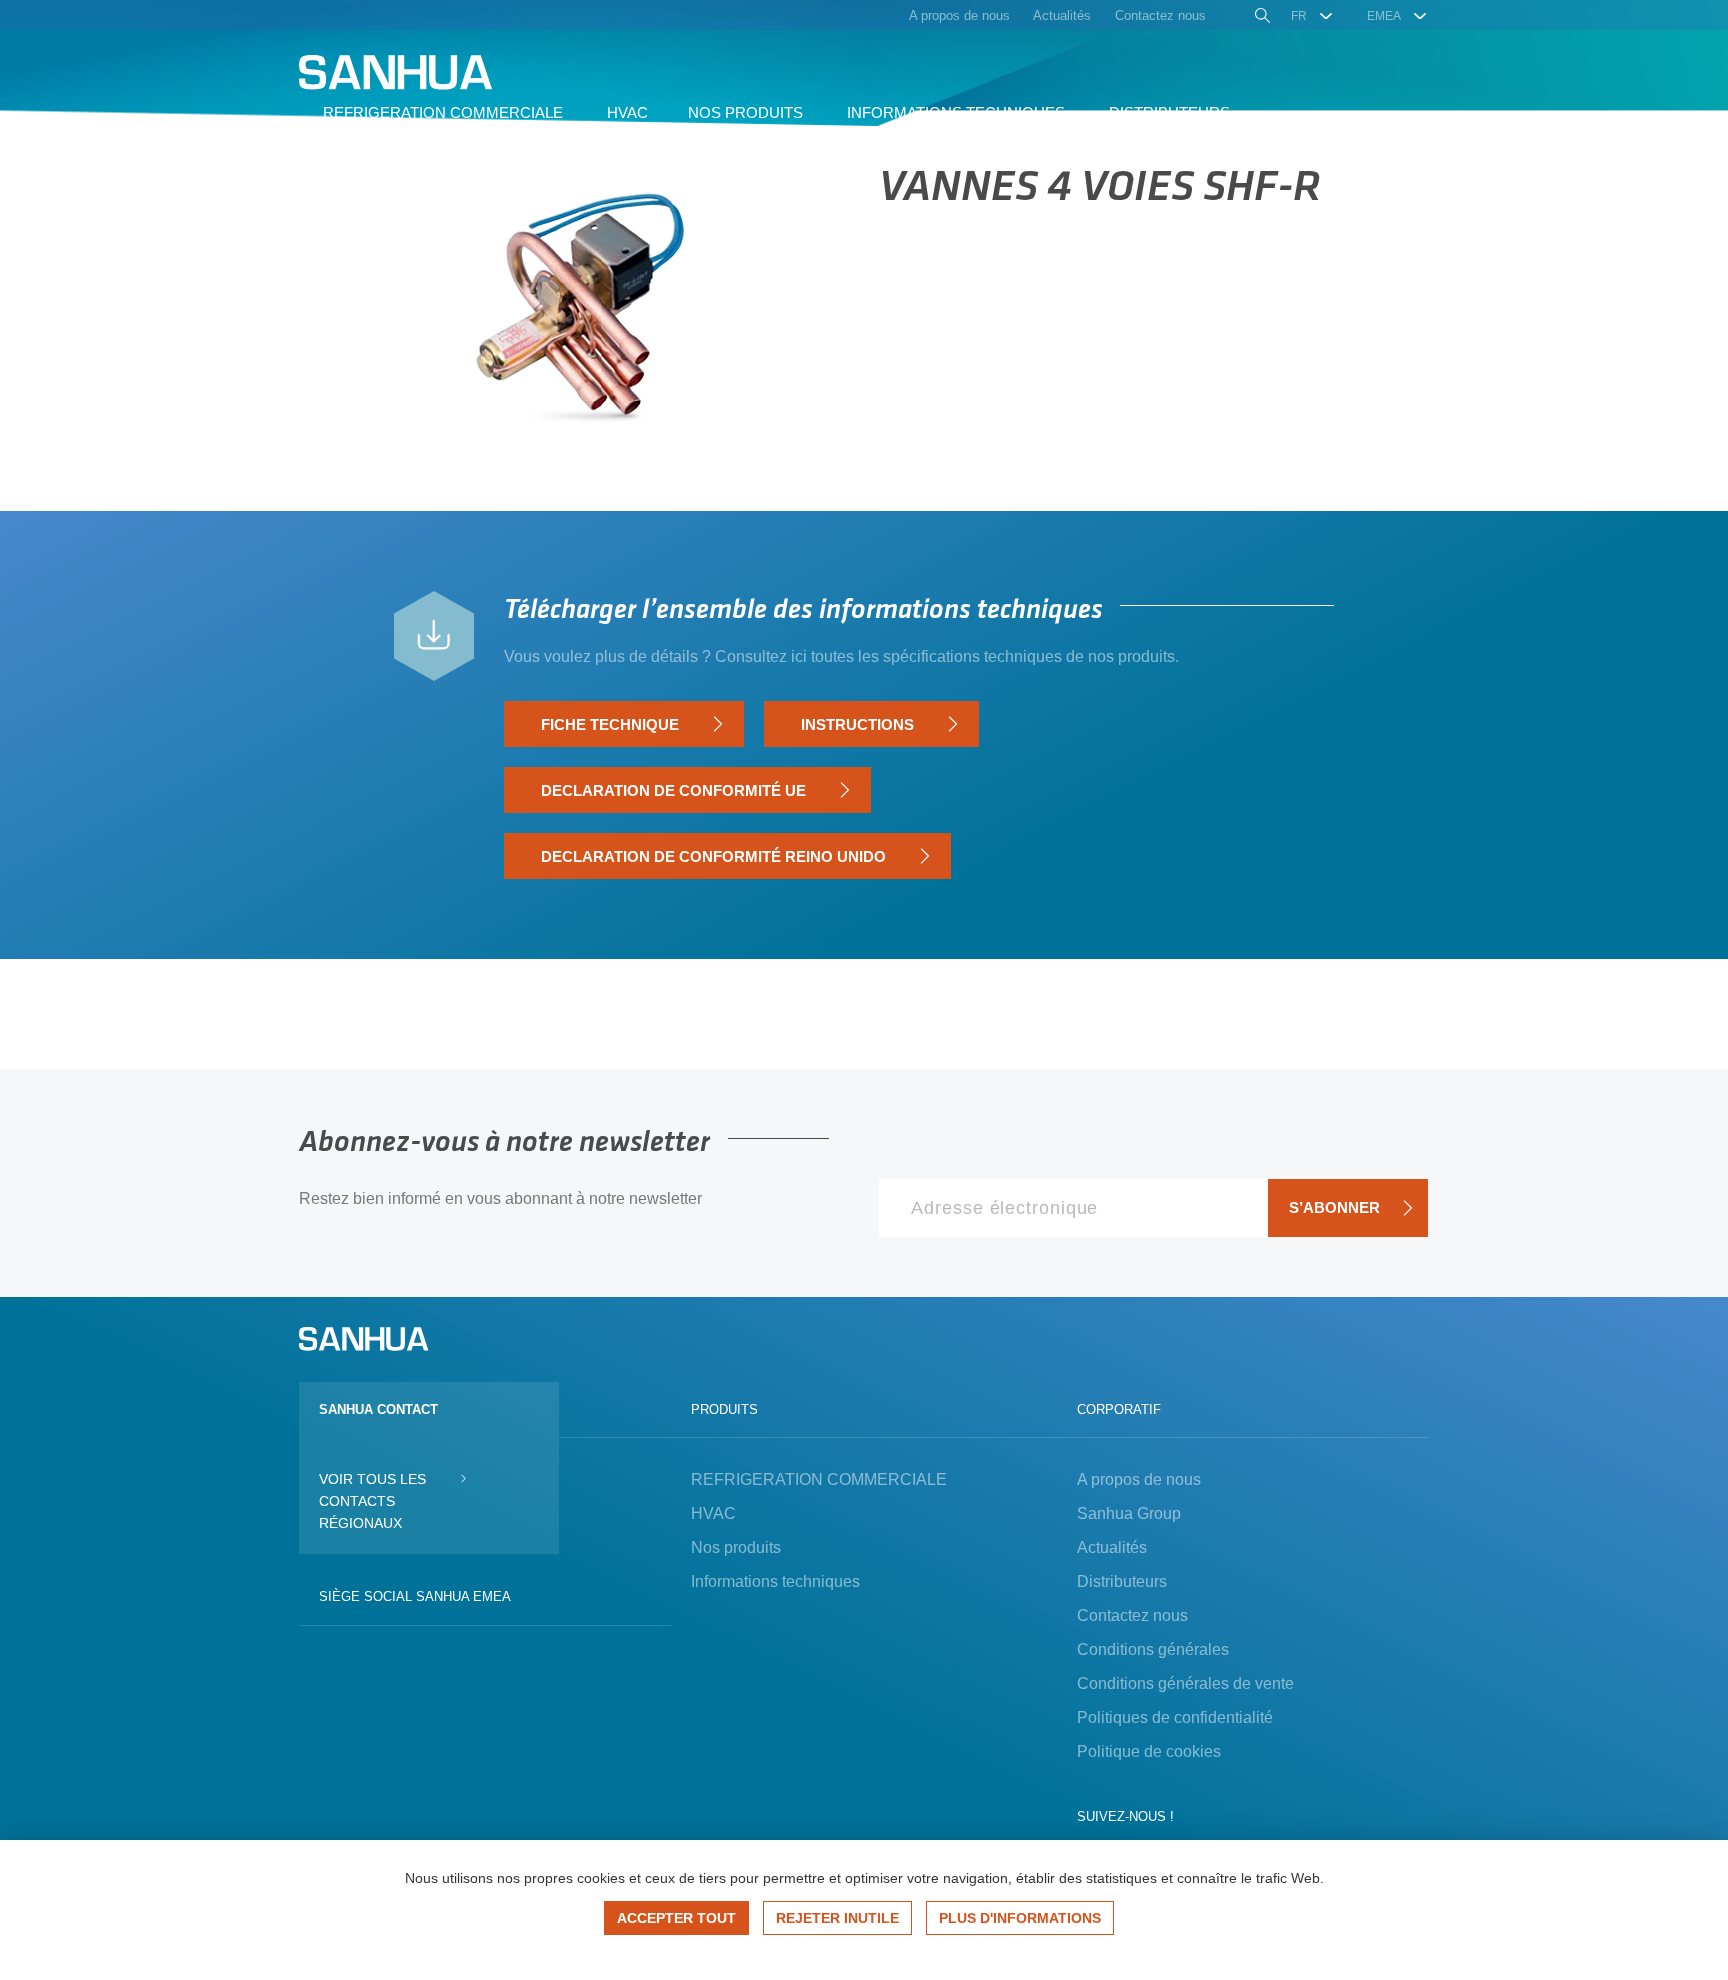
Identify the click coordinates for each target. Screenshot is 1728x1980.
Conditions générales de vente (1185, 1683)
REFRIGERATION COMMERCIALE (819, 1479)
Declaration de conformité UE (673, 790)
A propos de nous (1139, 1479)
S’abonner (1334, 1207)
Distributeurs (1122, 1581)
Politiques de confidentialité (1175, 1717)
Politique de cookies (1149, 1751)
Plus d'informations (1020, 1918)
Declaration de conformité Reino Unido (713, 856)
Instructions (857, 724)
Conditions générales (1153, 1649)
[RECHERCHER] (1260, 18)
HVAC (713, 1513)
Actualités (1112, 1547)
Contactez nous (1132, 1615)
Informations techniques (775, 1581)
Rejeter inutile (837, 1918)
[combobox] (1312, 16)
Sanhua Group (1129, 1513)
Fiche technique (610, 724)
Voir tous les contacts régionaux (372, 1501)
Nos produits (736, 1547)
